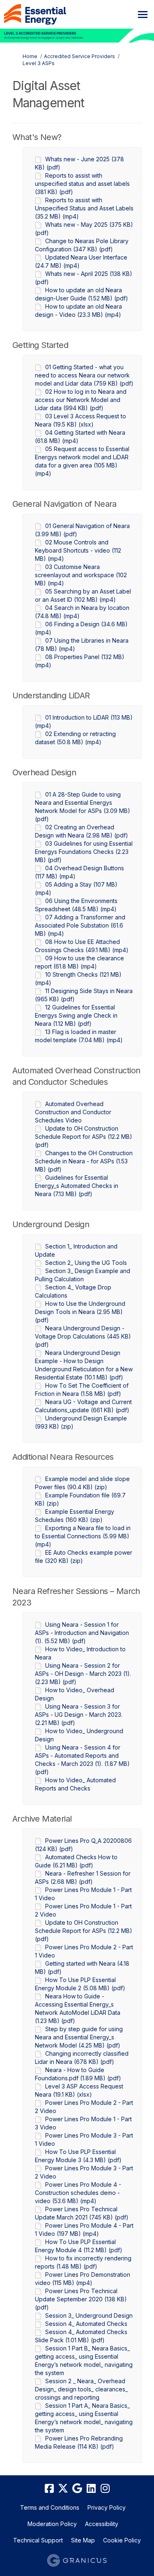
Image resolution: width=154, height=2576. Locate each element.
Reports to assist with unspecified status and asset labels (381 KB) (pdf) (82, 184)
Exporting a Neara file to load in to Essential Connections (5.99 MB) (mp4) (83, 1536)
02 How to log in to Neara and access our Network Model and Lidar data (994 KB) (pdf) (81, 400)
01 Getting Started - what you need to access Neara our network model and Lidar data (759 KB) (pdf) (84, 375)
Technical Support (38, 2540)
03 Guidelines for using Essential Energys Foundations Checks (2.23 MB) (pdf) (84, 852)
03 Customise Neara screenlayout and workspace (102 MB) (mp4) (81, 575)
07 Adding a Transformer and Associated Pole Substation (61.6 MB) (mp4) (80, 925)
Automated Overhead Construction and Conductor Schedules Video (73, 1112)
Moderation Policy (52, 2524)
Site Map (83, 2540)
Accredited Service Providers (79, 56)
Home (30, 56)
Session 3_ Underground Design (89, 2315)
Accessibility (102, 2524)
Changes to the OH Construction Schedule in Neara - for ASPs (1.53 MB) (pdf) (84, 1161)
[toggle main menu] (143, 15)
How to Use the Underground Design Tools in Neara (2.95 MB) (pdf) (80, 1312)
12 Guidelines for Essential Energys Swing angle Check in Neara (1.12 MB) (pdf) (76, 1015)
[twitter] (63, 2489)
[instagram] (105, 2489)
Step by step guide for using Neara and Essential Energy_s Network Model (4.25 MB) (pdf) (79, 2037)
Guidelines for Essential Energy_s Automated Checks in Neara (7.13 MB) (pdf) (77, 1186)
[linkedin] (91, 2489)
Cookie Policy (122, 2540)
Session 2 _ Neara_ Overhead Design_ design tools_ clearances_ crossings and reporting (81, 2389)
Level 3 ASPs (39, 63)
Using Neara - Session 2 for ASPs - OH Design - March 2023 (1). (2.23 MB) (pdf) (83, 1674)
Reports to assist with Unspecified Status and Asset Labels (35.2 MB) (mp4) (84, 208)
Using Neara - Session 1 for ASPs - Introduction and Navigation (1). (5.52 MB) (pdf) (82, 1633)
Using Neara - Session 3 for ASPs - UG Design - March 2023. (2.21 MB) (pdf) (79, 1715)
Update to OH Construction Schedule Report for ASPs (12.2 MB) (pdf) (84, 1137)
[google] (77, 2489)
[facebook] (49, 2489)
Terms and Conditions (50, 2507)
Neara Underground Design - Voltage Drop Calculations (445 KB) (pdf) (83, 1336)
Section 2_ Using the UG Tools (86, 1263)
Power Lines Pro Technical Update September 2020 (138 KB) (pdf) (81, 2299)
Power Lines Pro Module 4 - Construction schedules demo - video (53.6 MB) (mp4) (78, 2193)
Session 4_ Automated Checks (86, 2324)
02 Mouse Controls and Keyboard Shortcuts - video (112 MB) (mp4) (78, 550)
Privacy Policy (107, 2507)
